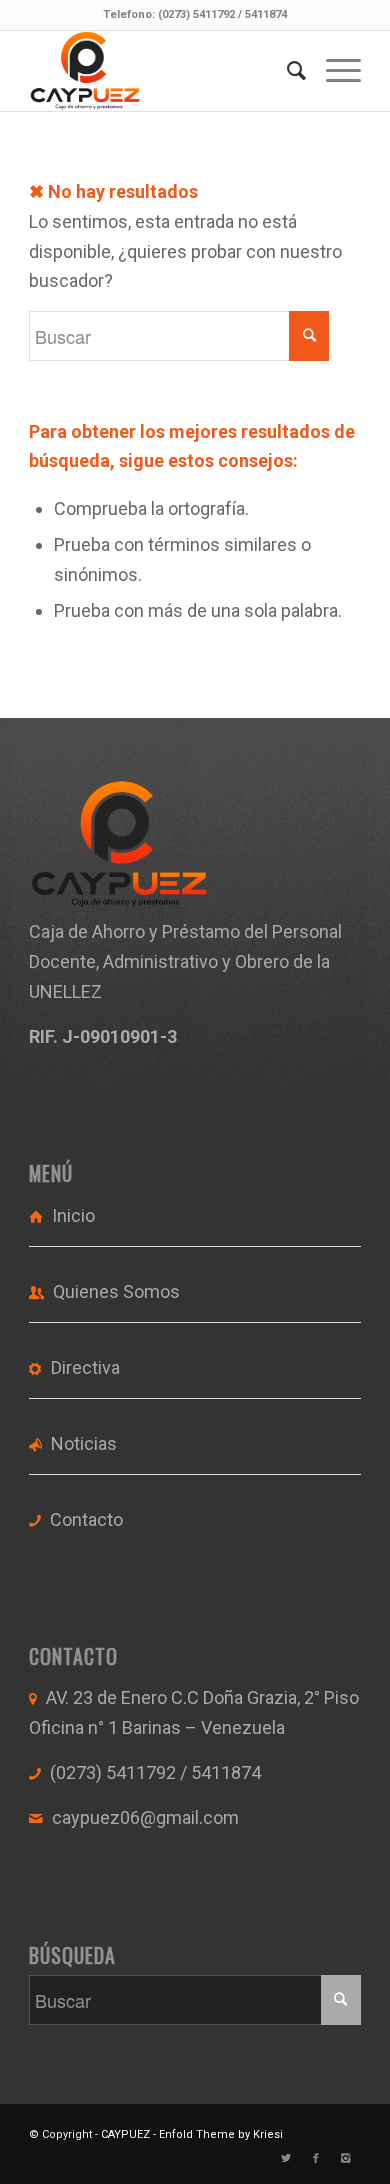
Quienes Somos (116, 1291)
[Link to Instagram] (346, 2159)
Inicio (73, 1215)
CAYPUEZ (125, 2134)
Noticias (84, 1443)
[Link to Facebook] (316, 2159)
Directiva (85, 1367)
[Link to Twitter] (286, 2159)
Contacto (86, 1519)
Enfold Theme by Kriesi (221, 2134)
